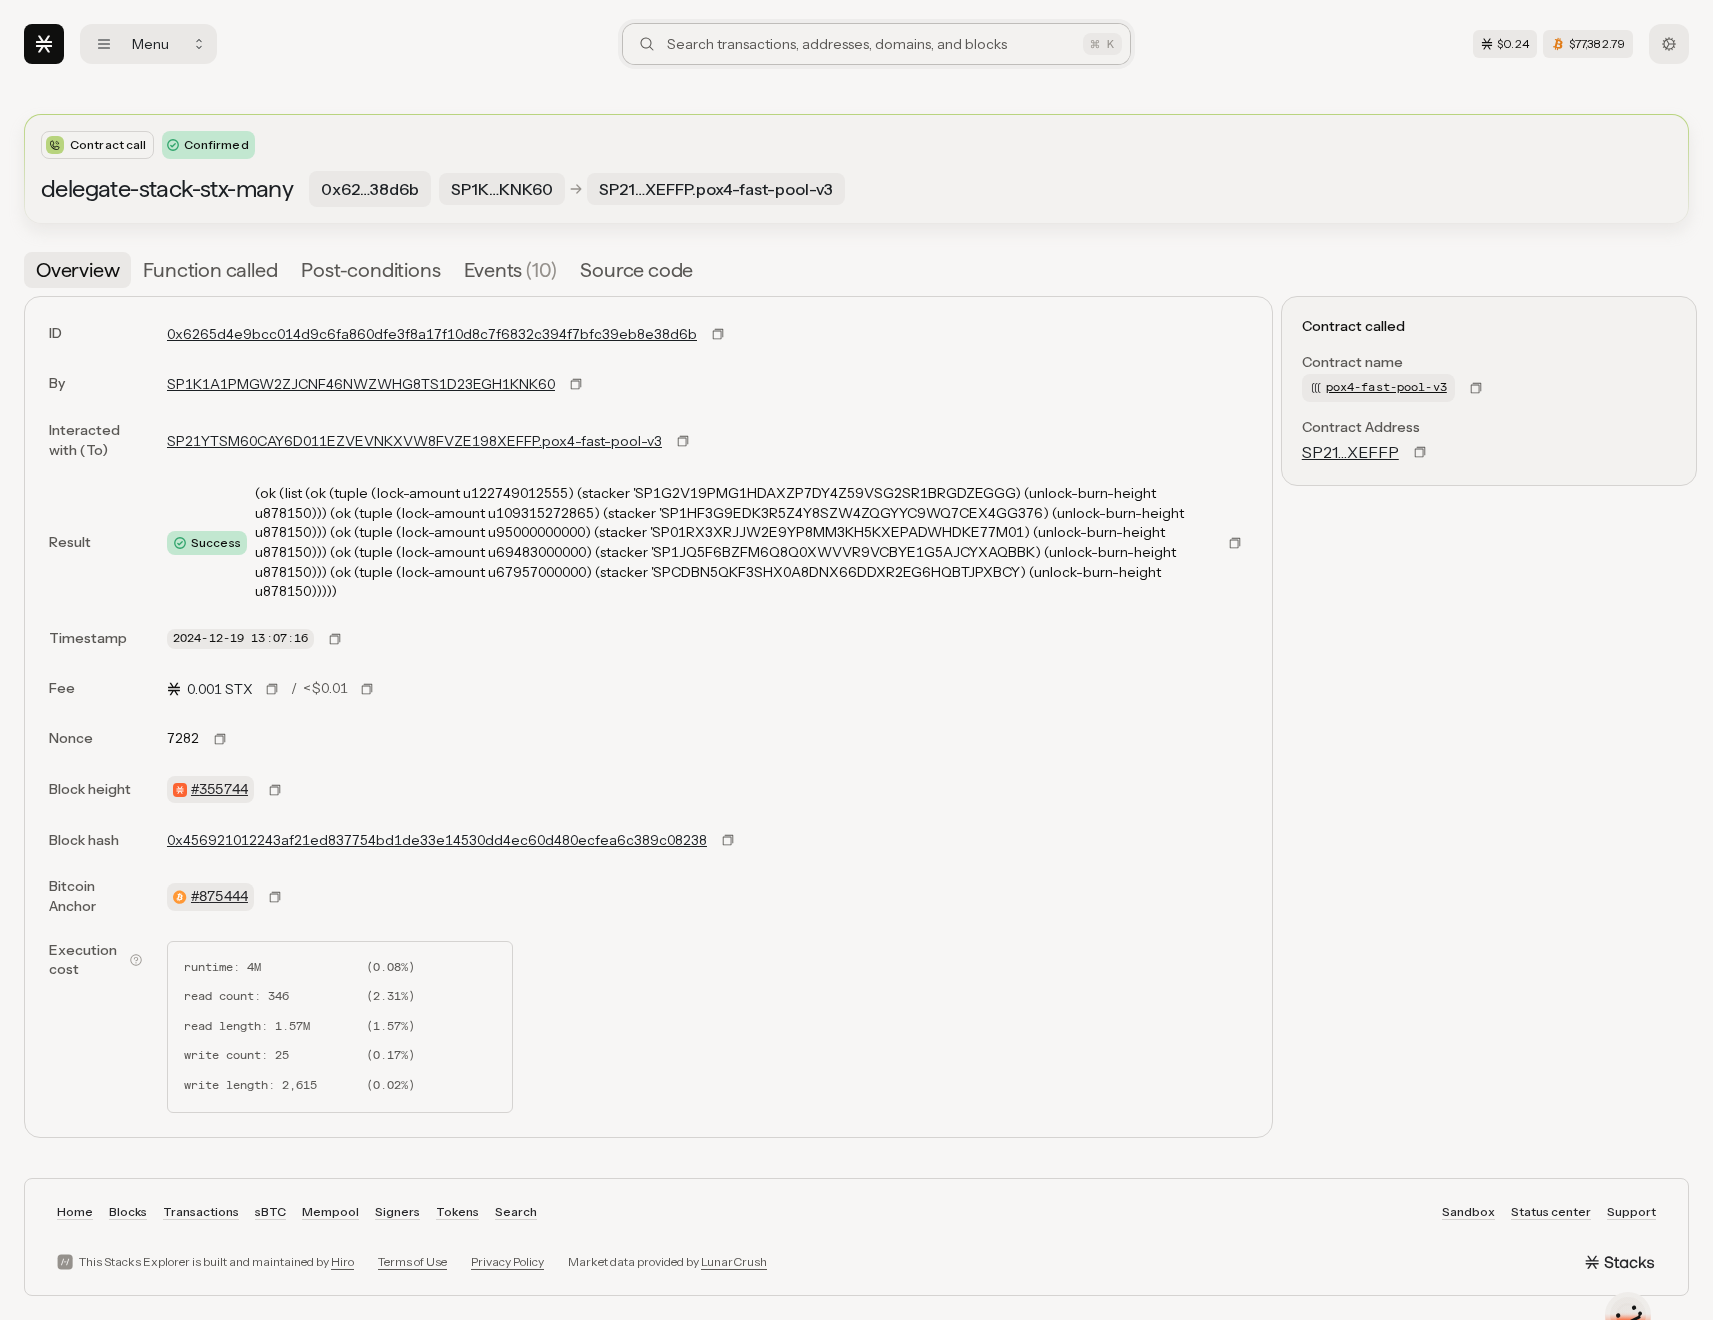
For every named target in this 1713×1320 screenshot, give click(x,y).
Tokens (457, 1211)
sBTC (270, 1211)
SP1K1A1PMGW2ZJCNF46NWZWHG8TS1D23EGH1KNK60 (361, 384)
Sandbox (1468, 1211)
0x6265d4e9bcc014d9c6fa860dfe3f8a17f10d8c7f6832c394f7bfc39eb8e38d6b (432, 334)
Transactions (201, 1211)
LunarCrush (734, 1261)
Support (1631, 1211)
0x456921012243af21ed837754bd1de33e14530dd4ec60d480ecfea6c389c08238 (437, 840)
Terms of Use (412, 1261)
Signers (397, 1211)
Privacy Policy (507, 1261)
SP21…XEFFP (1350, 452)
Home (75, 1211)
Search (516, 1211)
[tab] (77, 270)
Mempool (330, 1211)
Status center (1551, 1211)
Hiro (342, 1261)
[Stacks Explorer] (44, 44)
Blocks (128, 1211)
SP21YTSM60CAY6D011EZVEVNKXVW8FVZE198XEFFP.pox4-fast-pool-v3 (414, 441)
